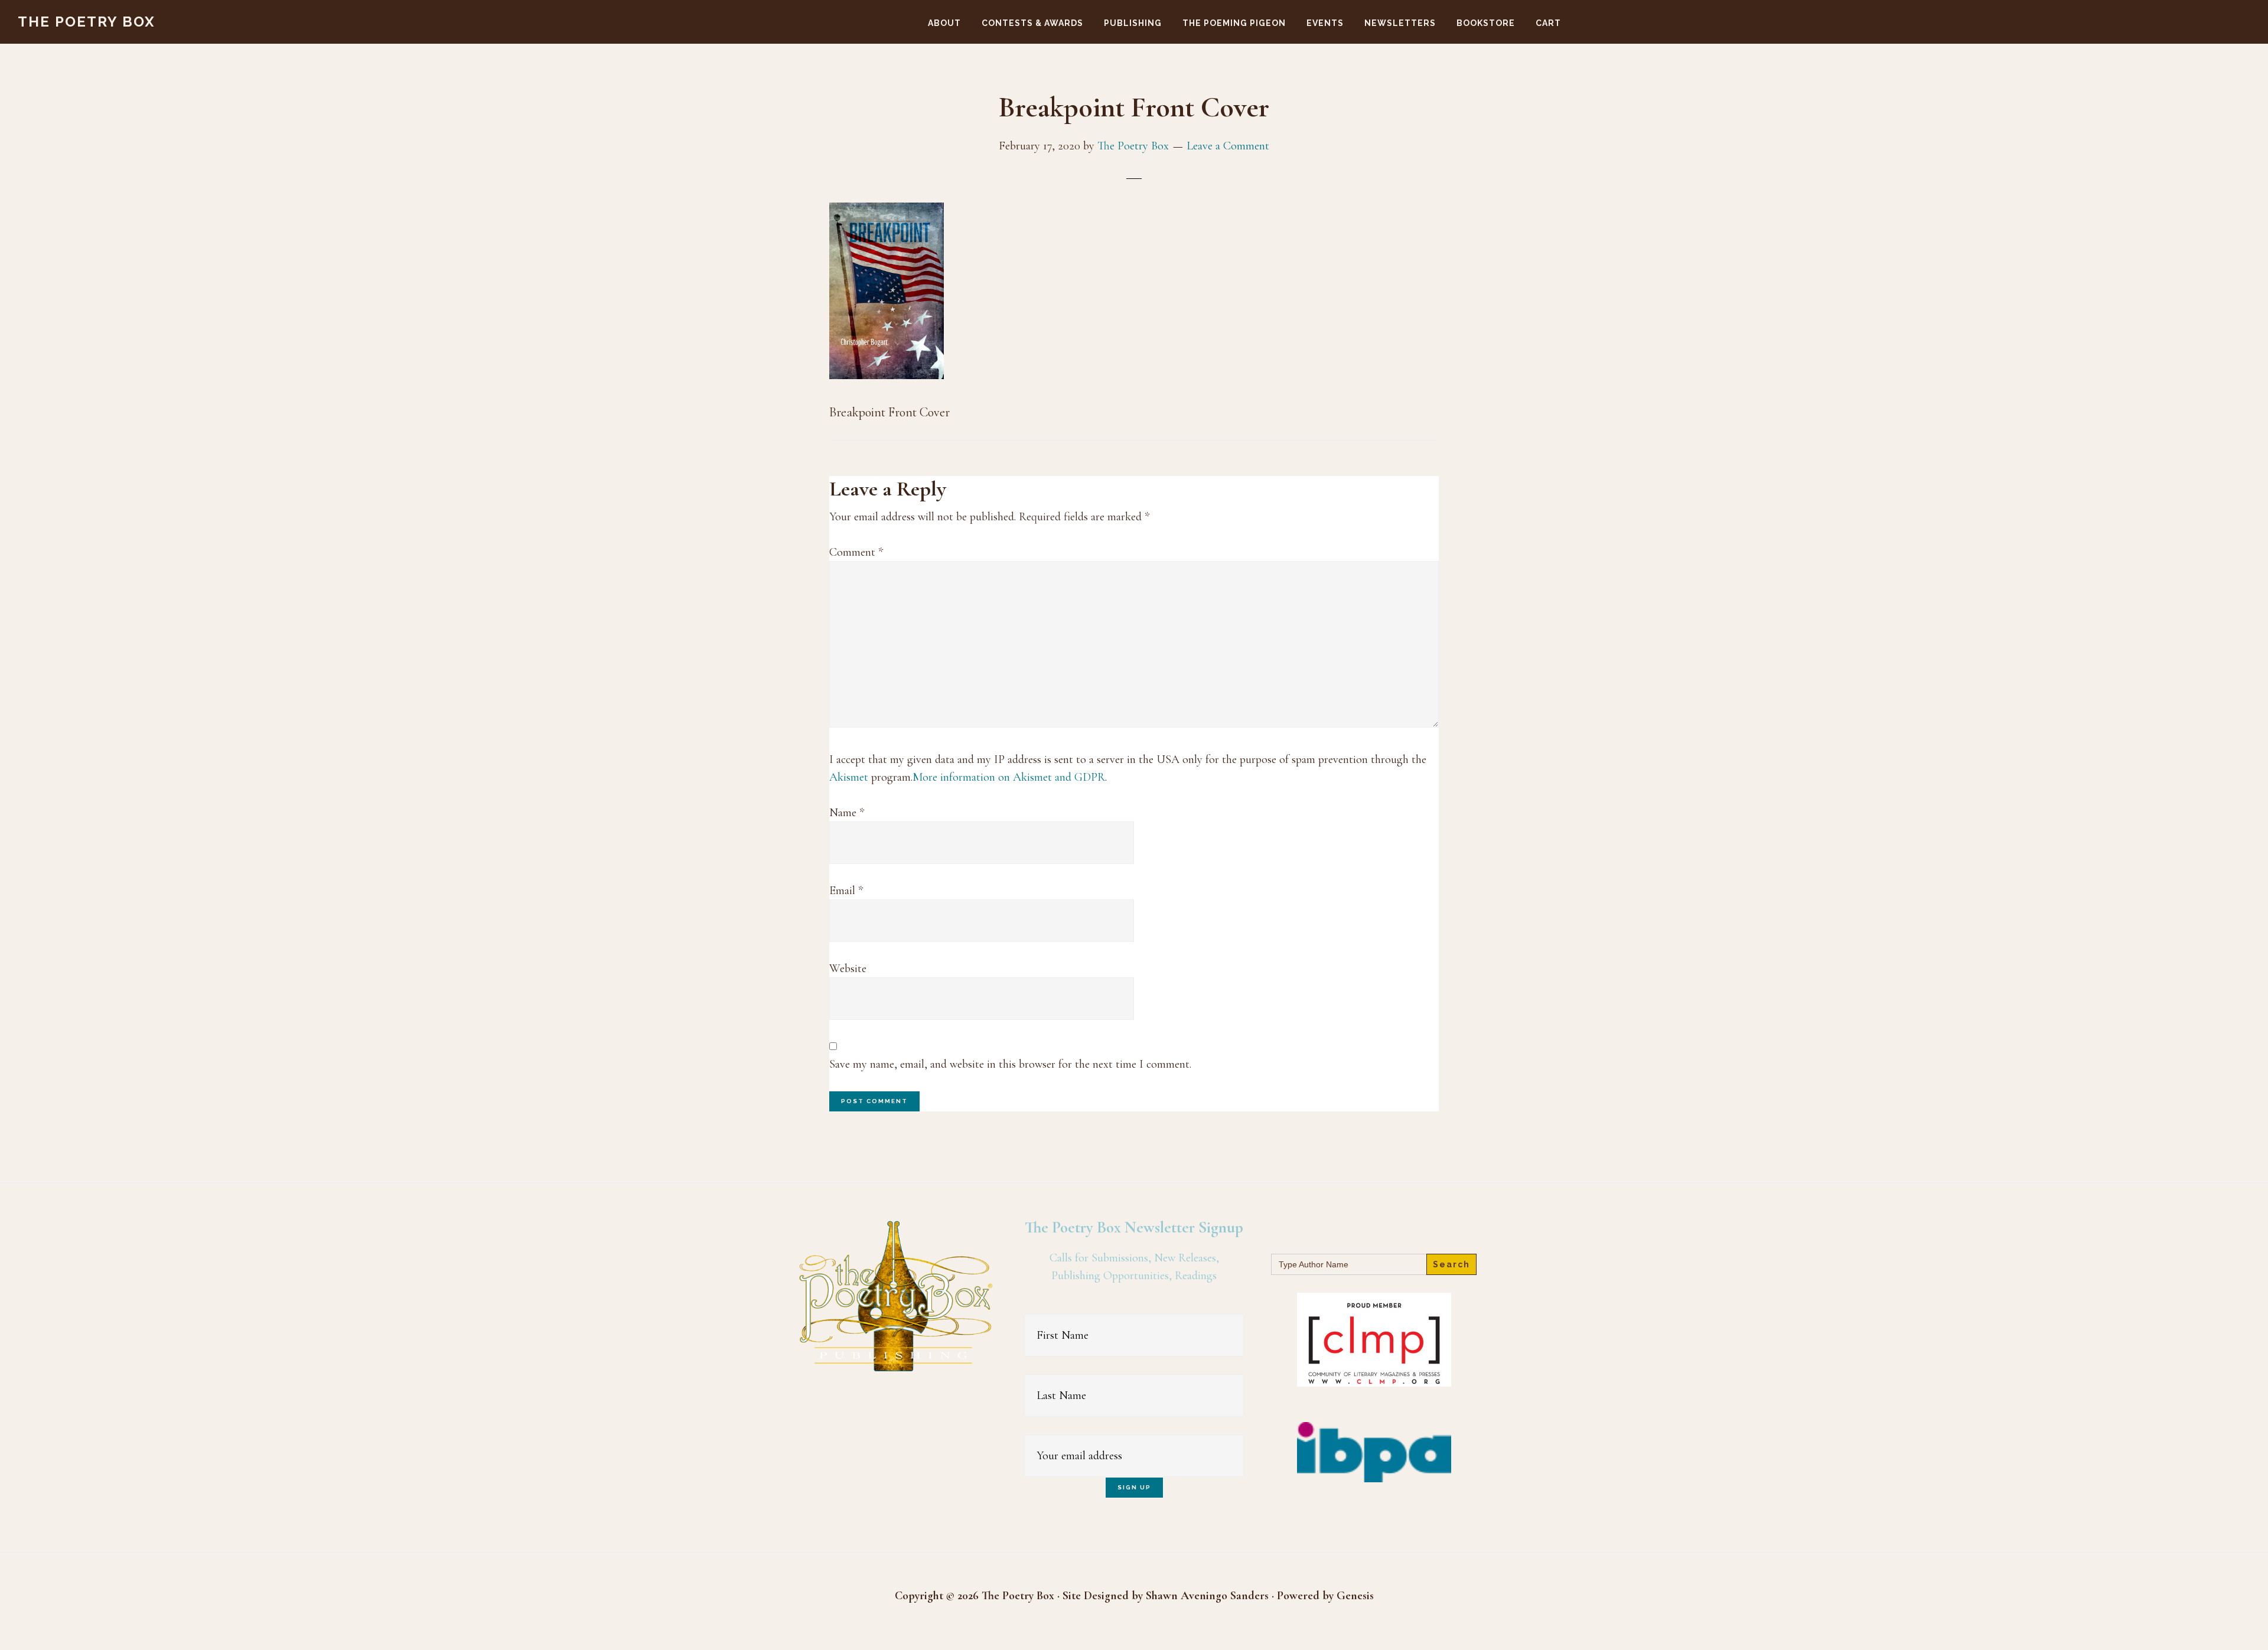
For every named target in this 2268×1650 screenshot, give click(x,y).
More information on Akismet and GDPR (1009, 777)
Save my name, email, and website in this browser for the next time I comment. (1010, 1064)
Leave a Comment (1228, 146)
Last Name (1134, 1365)
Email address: (1134, 1426)
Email (846, 891)
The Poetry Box (87, 22)
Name (847, 813)
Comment (856, 552)
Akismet (849, 777)
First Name (1134, 1305)
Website (848, 969)
